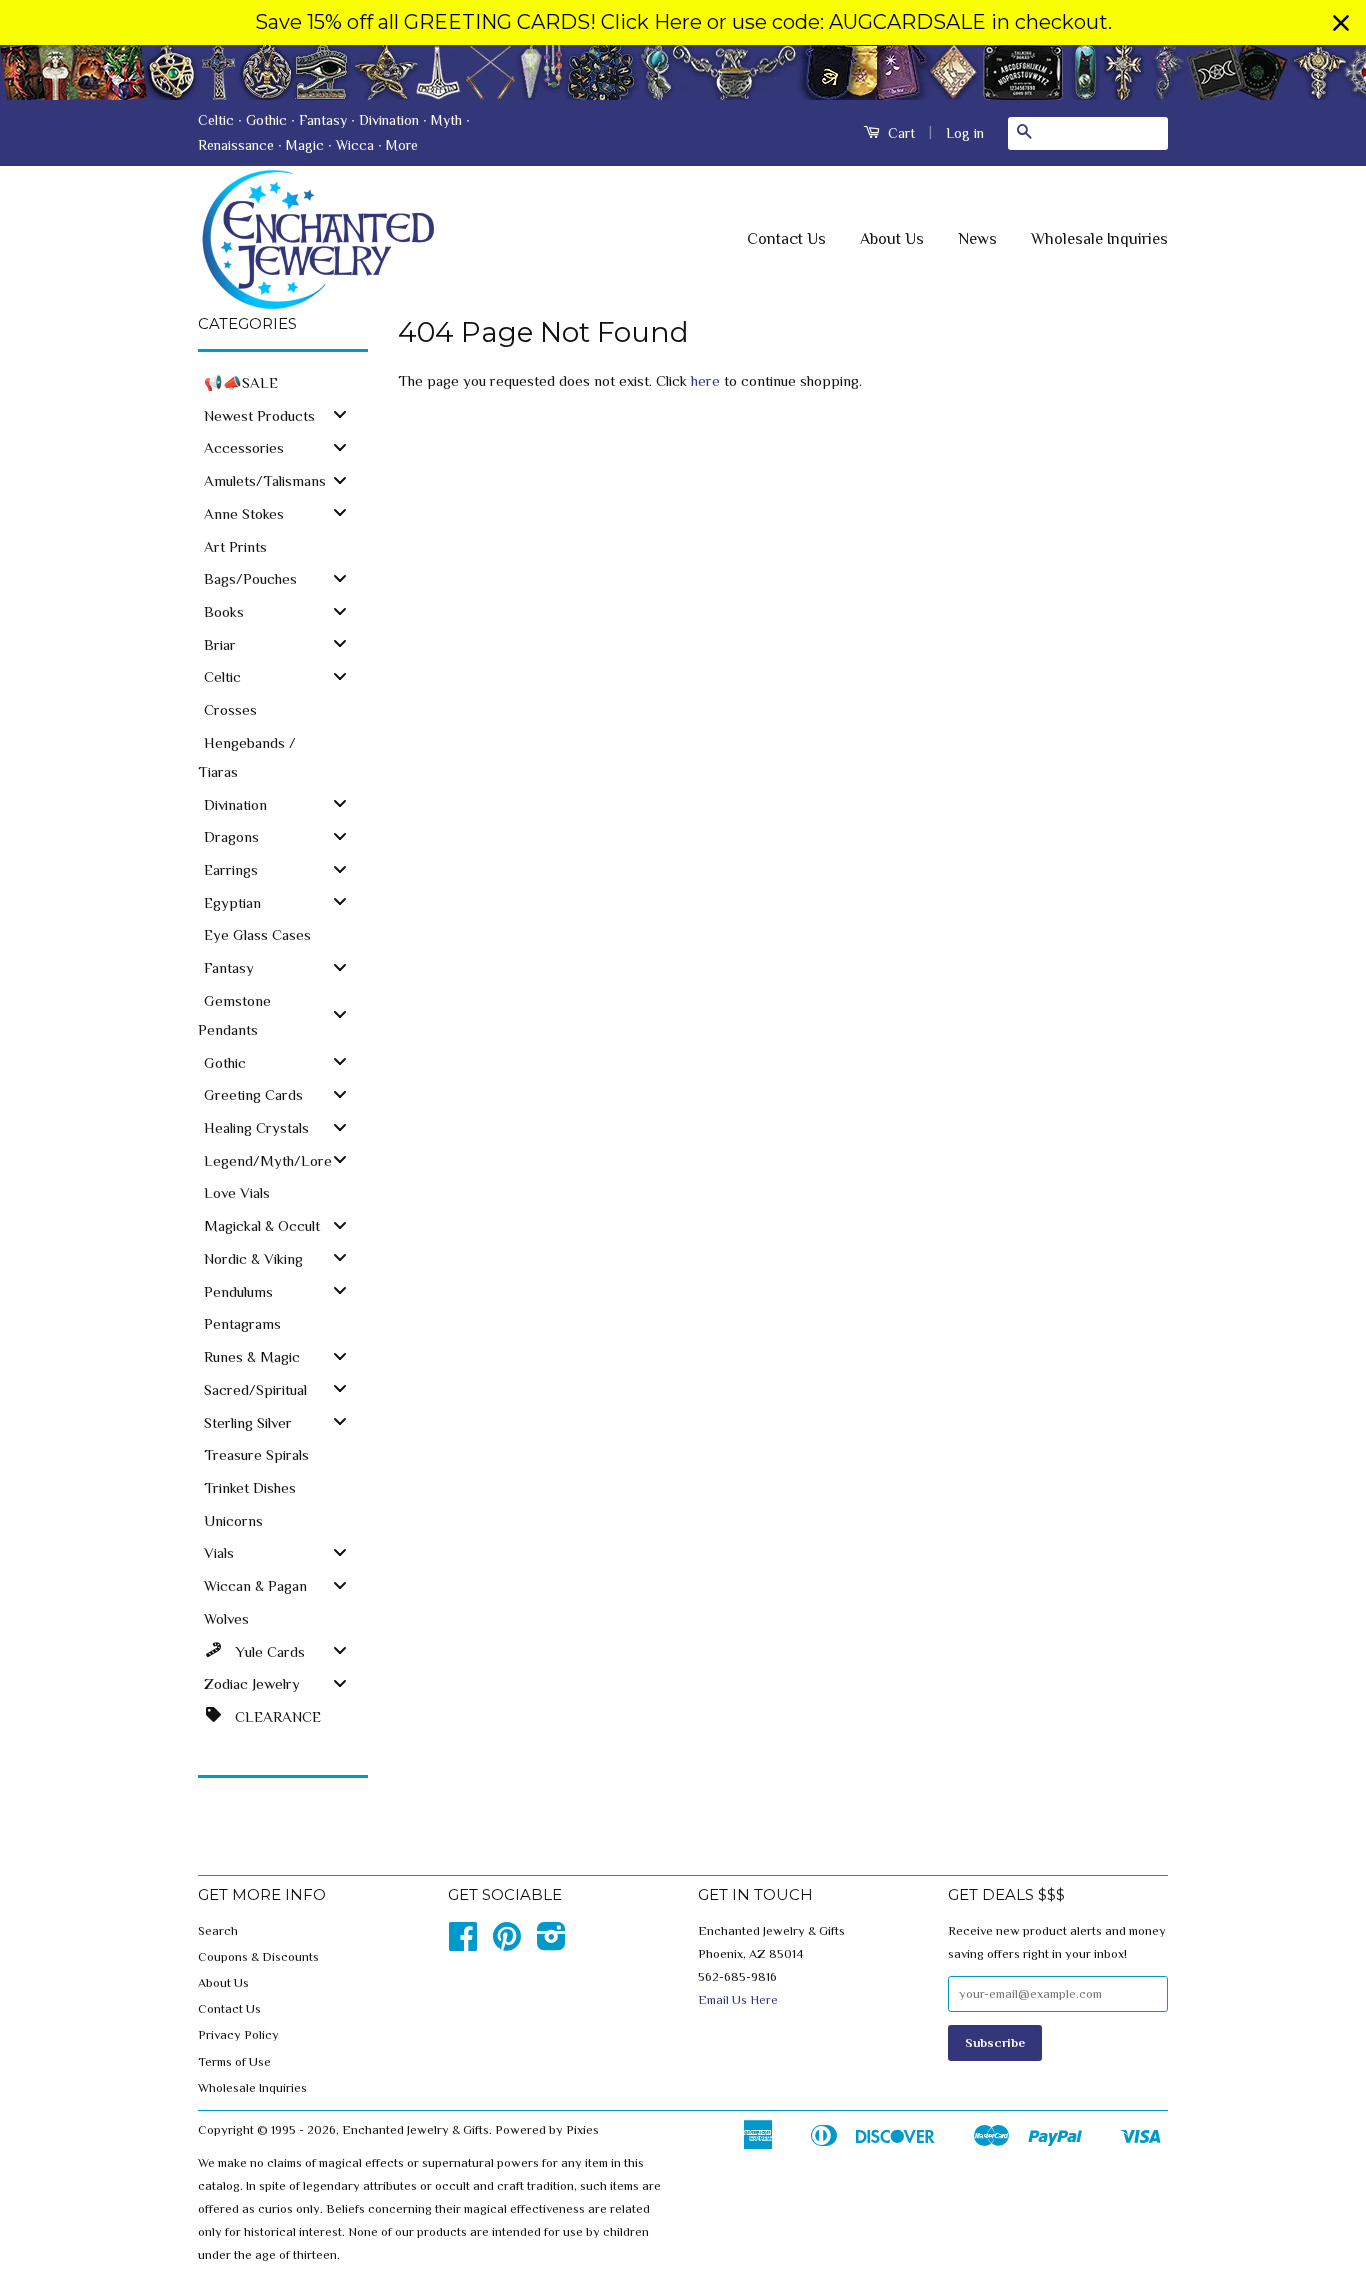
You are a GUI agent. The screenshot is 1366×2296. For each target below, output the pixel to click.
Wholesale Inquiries (1099, 239)
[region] (683, 22)
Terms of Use (234, 2062)
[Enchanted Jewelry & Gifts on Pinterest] (507, 1944)
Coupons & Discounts (258, 1957)
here (705, 380)
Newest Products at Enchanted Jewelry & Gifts (683, 72)
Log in (965, 133)
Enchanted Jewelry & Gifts (415, 2130)
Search (218, 1931)
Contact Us (786, 239)
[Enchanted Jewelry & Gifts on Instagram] (551, 1944)
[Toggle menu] (340, 414)
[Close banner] (1341, 23)
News (977, 239)
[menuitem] (283, 381)
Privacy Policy (238, 2035)
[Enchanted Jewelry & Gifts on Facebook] (463, 1944)
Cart (899, 133)
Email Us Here (738, 2000)
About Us (892, 239)
